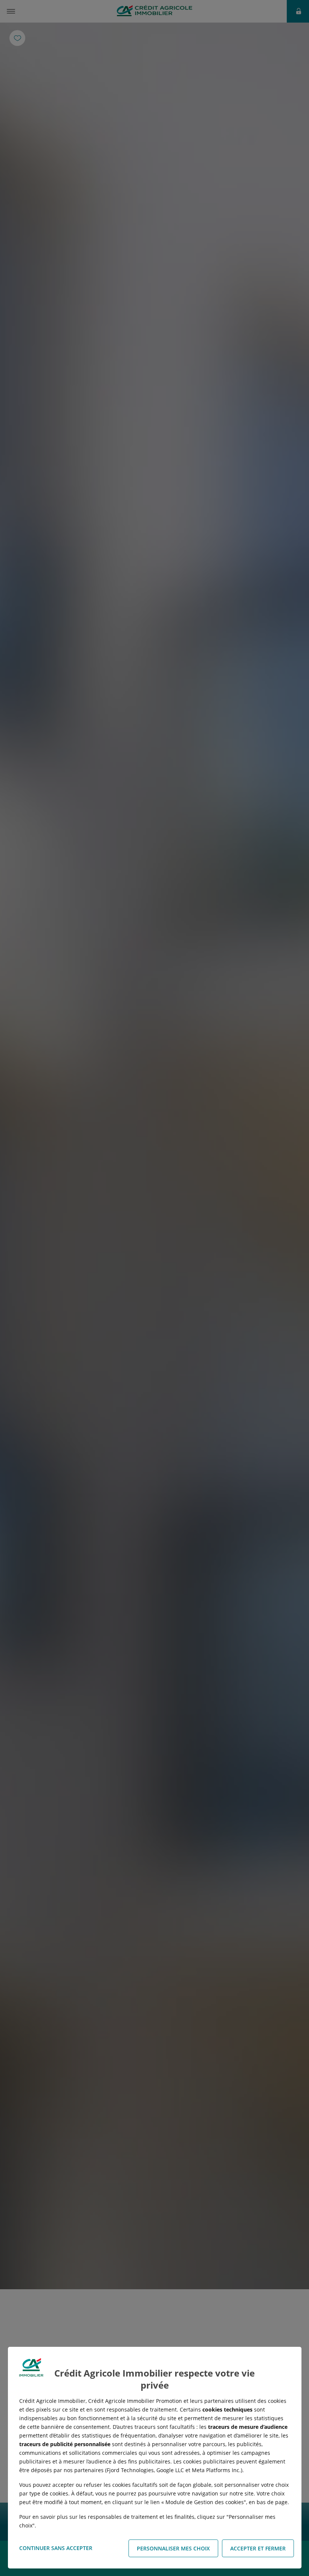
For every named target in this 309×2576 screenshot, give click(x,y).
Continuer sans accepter (56, 2548)
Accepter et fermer (258, 2548)
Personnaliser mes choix (173, 2548)
